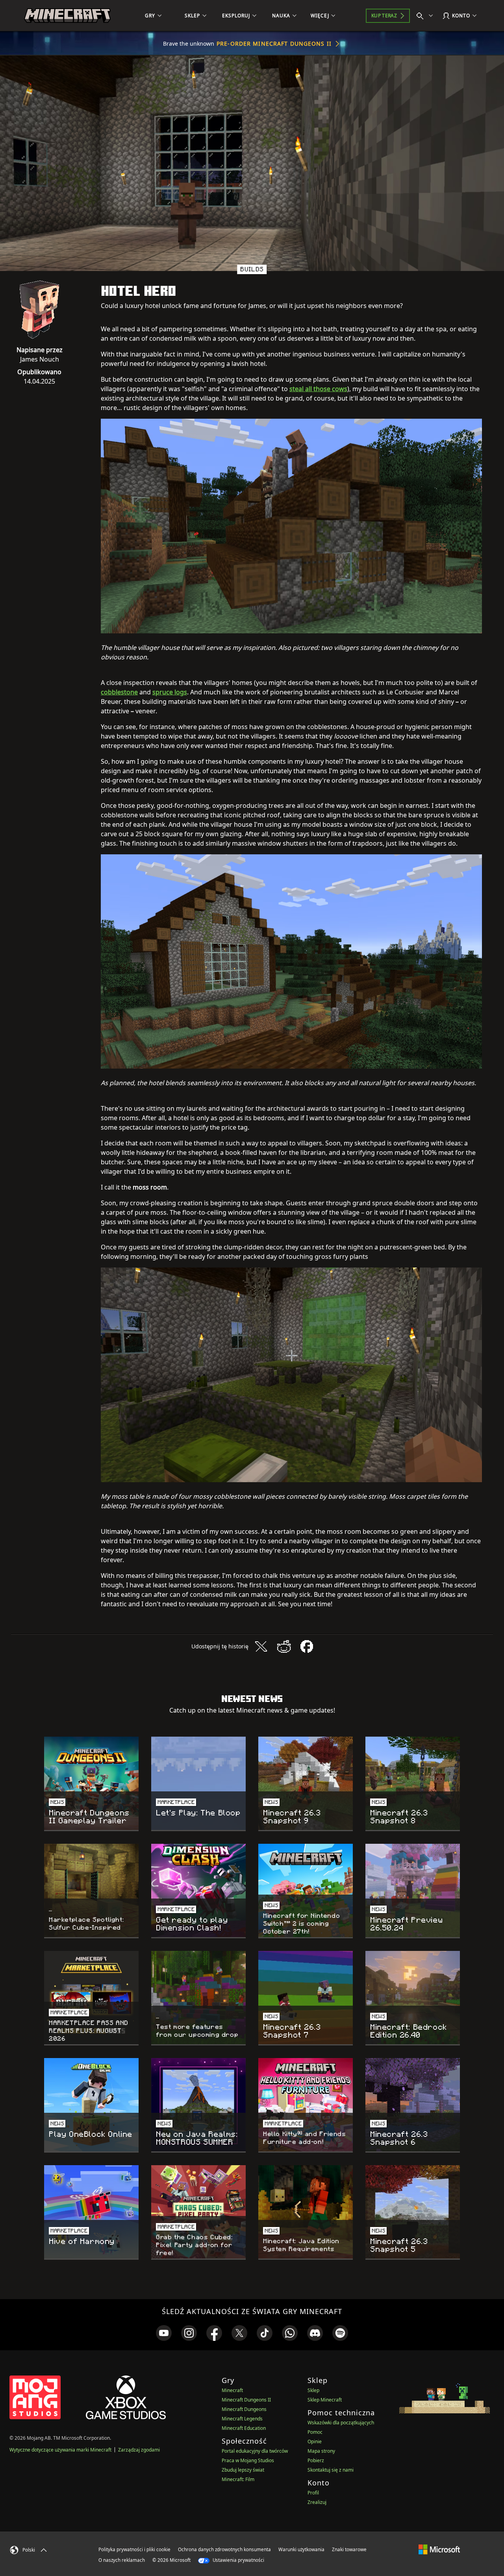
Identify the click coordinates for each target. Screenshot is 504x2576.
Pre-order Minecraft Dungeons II (274, 44)
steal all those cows (318, 389)
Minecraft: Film (238, 2479)
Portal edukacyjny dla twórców (255, 2451)
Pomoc (315, 2432)
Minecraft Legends (242, 2419)
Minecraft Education (244, 2428)
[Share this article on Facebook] (307, 1646)
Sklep (313, 2390)
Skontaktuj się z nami (331, 2470)
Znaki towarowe (349, 2549)
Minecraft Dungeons (244, 2409)
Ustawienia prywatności (238, 2560)
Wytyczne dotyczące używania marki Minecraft (60, 2450)
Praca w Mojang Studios (248, 2460)
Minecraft (232, 2390)
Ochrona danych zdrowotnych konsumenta (224, 2549)
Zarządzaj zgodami (139, 2450)
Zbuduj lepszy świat (243, 2470)
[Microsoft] (439, 2549)
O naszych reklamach (122, 2560)
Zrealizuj (317, 2502)
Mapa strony (321, 2451)
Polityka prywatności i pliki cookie (134, 2549)
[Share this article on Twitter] (261, 1646)
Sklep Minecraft (325, 2400)
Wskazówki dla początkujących (341, 2423)
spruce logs (170, 692)
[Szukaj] (426, 16)
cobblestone (119, 692)
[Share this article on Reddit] (284, 1646)
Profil (313, 2493)
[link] (164, 2333)
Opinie (315, 2441)
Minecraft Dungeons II (246, 2400)
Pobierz (316, 2460)
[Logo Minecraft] (67, 16)
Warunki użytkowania (301, 2549)
